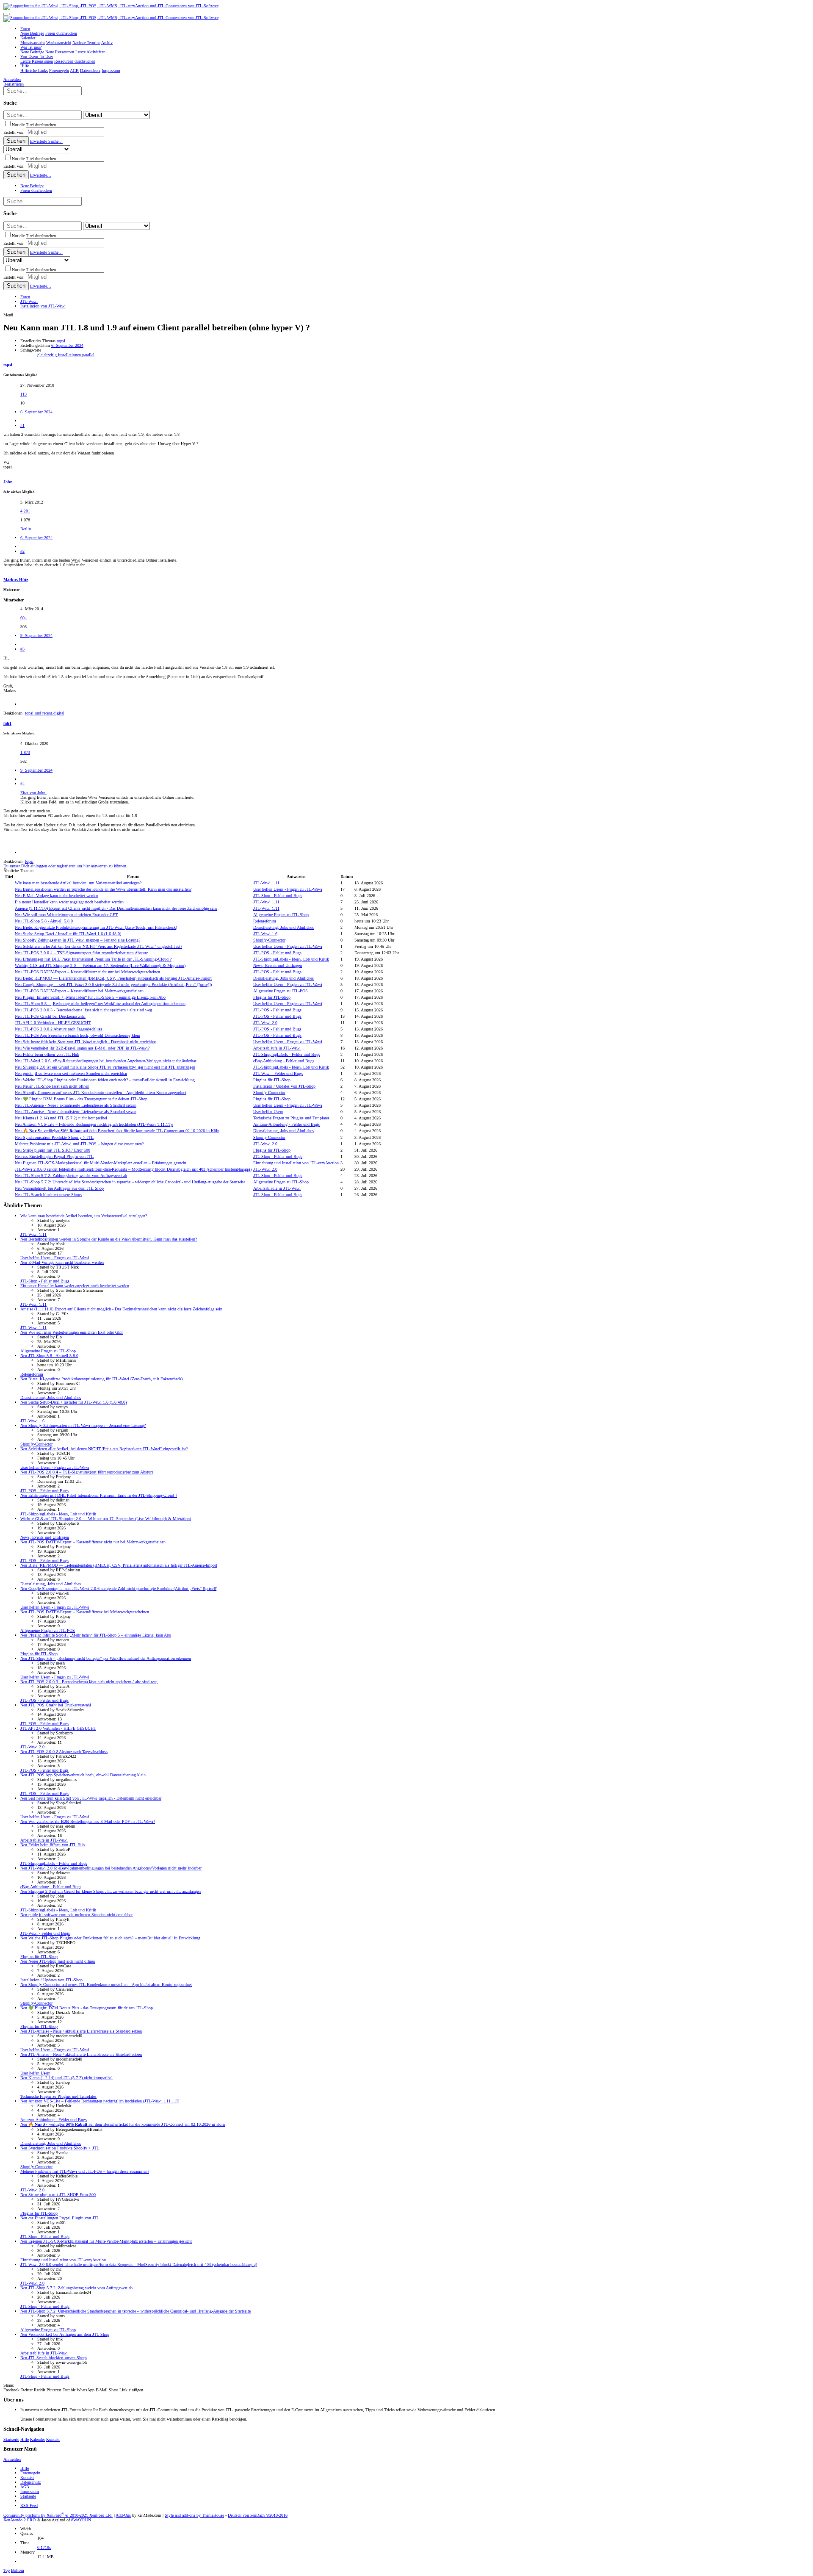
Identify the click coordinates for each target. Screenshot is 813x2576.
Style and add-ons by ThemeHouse (194, 2515)
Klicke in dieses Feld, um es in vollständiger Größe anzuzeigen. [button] (75, 802)
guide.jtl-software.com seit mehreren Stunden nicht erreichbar (71, 1073)
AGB (25, 2487)
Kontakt (53, 2439)
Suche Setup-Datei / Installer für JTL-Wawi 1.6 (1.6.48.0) (68, 934)
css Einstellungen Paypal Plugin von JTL (54, 1156)
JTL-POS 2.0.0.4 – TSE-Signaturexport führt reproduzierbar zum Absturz (81, 953)
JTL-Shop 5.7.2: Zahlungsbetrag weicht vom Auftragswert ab (71, 1176)
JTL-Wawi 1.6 (265, 934)
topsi (61, 341)
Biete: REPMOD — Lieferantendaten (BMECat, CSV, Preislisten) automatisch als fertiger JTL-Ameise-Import (113, 978)
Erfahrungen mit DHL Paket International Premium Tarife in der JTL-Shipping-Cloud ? (93, 959)
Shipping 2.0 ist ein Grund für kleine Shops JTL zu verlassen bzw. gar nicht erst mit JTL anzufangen (105, 1067)
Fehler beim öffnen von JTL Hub (47, 1054)
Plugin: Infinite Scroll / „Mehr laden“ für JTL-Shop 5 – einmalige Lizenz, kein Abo (90, 997)
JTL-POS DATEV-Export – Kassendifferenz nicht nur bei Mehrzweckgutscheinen (87, 972)
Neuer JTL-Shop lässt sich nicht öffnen (52, 1086)
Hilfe (25, 2439)
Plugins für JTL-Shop (272, 997)
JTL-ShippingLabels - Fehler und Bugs (287, 1054)
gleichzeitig (48, 355)
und (45, 713)
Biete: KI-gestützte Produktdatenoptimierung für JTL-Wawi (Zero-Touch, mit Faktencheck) (96, 927)
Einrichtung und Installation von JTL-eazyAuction (296, 1163)
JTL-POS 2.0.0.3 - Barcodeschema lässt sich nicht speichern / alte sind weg (83, 1010)
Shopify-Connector (269, 940)
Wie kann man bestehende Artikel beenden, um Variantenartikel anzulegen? (78, 883)
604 (24, 618)
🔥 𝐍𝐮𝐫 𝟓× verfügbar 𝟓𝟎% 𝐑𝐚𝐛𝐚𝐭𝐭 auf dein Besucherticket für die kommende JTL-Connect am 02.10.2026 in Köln (117, 1131)
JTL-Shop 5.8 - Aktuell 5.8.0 (44, 921)
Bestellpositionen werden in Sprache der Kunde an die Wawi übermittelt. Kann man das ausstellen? (103, 889)
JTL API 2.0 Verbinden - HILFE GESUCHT (53, 1023)
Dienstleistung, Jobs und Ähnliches (283, 927)
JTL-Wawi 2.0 (265, 1023)
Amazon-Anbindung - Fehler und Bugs (286, 1124)
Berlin (26, 529)
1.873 (25, 752)
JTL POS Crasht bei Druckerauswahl (50, 1016)
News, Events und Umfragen (278, 965)
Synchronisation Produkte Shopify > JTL (54, 1137)
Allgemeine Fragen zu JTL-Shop (281, 915)
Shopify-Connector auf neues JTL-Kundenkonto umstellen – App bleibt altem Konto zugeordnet (101, 1093)
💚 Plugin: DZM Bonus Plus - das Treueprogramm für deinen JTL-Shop (81, 1099)
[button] (7, 14)
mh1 (7, 723)
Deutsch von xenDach (258, 2515)
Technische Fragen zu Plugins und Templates (291, 1118)
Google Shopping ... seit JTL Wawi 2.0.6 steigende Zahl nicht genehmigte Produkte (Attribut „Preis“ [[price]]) (113, 985)
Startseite (11, 2439)
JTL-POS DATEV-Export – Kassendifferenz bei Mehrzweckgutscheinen (79, 991)
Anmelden (12, 2459)
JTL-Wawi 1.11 (266, 883)
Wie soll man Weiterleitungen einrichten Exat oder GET (66, 915)
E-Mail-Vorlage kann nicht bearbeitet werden (57, 896)
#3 (22, 649)
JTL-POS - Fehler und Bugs (277, 953)
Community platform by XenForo (58, 2515)
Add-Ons (123, 2515)
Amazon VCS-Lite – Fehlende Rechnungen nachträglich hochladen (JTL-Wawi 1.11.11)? (94, 1124)
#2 (22, 551)
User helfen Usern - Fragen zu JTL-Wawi (288, 889)
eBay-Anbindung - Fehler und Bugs (284, 1061)
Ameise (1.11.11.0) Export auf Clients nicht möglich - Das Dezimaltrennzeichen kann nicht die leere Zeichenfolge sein (116, 908)
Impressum (30, 2492)
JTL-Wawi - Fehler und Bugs (278, 1073)
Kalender (37, 2439)
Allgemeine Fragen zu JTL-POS (281, 991)
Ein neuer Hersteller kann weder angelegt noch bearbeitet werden (69, 902)
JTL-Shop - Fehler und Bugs (278, 896)
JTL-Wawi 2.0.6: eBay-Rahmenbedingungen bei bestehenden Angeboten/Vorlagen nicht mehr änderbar (105, 1061)
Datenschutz (30, 2482)
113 (24, 394)
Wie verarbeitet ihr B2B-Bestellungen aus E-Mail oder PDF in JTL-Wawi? (82, 1048)
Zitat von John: (33, 793)
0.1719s (44, 2547)
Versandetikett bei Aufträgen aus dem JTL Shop (59, 1188)
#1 (22, 425)
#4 (22, 784)
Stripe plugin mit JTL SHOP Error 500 (53, 1150)
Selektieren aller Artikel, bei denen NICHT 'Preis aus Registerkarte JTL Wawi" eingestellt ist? (98, 946)
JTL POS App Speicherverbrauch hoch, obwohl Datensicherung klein (77, 1035)
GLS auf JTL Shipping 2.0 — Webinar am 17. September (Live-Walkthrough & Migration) (100, 965)
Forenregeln (30, 2473)
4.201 (25, 511)
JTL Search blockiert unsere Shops (48, 1195)
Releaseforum (265, 921)
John (8, 482)
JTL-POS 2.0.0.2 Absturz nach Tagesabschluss (58, 1029)
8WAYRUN (81, 2520)
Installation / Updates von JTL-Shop (284, 1086)
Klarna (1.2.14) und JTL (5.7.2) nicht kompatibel (61, 1118)
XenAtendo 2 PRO (19, 2520)
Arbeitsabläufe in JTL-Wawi (277, 1048)
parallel (88, 355)
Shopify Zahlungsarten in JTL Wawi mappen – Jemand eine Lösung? (77, 940)
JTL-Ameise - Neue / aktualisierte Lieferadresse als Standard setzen (76, 1105)
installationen (70, 355)
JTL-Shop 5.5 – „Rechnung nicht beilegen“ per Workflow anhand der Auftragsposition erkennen (100, 1004)
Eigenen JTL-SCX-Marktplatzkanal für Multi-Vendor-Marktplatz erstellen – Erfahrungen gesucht (101, 1163)
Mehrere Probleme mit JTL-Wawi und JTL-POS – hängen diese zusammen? (79, 1144)
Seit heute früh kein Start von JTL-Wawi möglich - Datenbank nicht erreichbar (85, 1042)
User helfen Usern (268, 1112)
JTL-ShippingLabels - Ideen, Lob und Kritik (291, 959)
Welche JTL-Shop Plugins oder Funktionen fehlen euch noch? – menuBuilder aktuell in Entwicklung (105, 1080)
